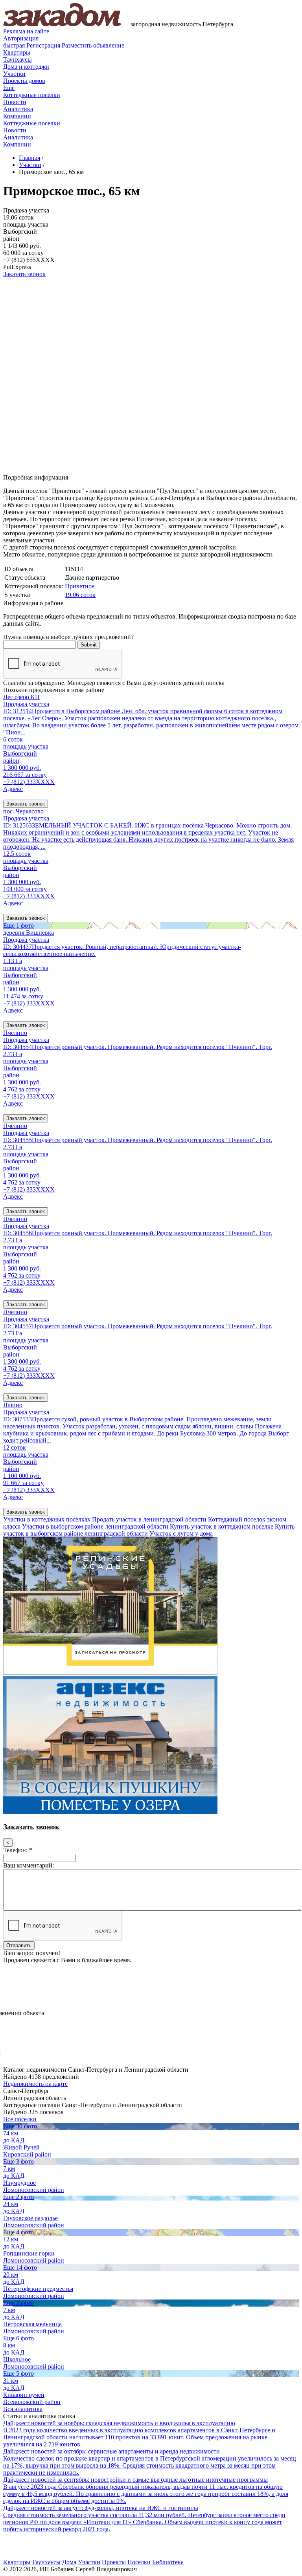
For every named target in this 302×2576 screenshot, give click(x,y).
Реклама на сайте (26, 31)
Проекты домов (24, 81)
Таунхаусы (17, 60)
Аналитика (18, 109)
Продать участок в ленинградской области (149, 1519)
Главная (29, 158)
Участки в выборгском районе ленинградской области (95, 1526)
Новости (15, 102)
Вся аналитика (23, 2409)
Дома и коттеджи (26, 67)
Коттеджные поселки (32, 95)
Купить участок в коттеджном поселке (222, 1526)
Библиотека (168, 2562)
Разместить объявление (93, 45)
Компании (17, 116)
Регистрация (32, 45)
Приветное (80, 586)
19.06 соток (80, 595)
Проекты (114, 2562)
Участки (14, 74)
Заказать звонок (24, 274)
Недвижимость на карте (35, 2084)
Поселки (139, 2562)
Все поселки (20, 2119)
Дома (69, 2562)
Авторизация (21, 38)
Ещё (9, 88)
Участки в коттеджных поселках (47, 1519)
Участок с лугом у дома (181, 1533)
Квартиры (17, 52)
